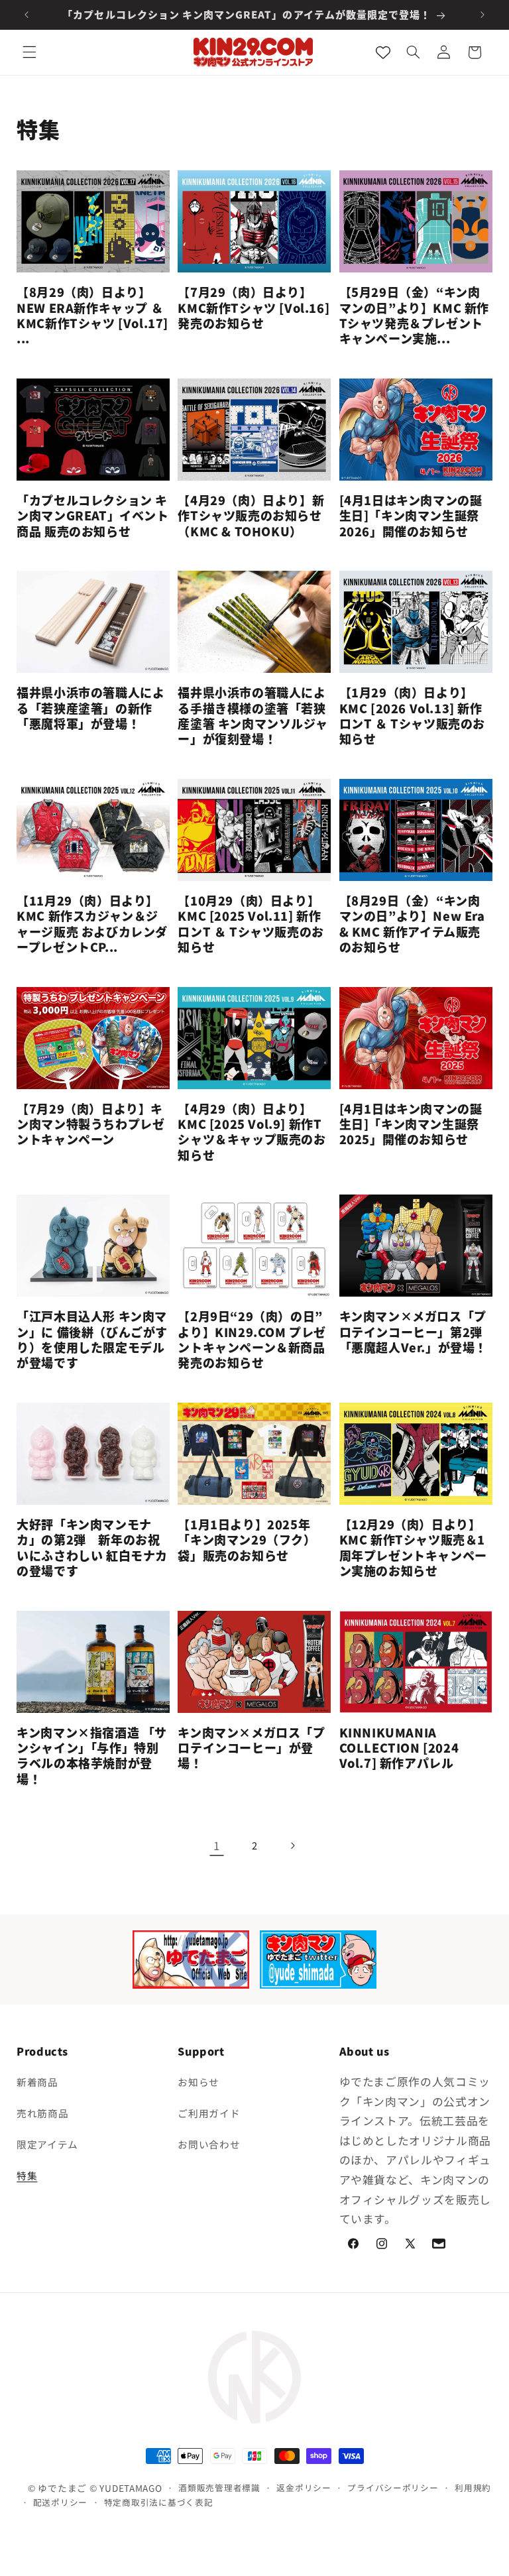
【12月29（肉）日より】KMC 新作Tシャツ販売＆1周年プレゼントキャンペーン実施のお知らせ (413, 1548)
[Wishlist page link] (383, 52)
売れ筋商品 (42, 2113)
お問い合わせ (209, 2144)
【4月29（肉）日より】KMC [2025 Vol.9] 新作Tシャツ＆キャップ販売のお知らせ (252, 1132)
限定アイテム (47, 2144)
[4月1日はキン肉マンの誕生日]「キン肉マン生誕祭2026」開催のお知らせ (411, 516)
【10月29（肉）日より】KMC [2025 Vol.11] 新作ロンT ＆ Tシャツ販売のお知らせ (251, 924)
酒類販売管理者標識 (219, 2488)
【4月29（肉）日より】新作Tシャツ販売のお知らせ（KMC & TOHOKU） (251, 516)
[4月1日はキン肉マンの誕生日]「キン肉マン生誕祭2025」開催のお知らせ (411, 1124)
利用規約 (473, 2488)
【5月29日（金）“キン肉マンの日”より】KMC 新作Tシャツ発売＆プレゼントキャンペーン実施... (414, 316)
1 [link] (217, 1845)
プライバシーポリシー (393, 2488)
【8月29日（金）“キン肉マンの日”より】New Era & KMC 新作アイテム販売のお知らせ (412, 924)
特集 (27, 2175)
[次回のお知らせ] (482, 15)
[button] (29, 52)
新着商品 (37, 2082)
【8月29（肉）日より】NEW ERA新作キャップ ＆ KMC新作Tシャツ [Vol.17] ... (92, 316)
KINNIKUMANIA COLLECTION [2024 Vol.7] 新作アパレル (399, 1748)
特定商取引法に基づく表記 (159, 2502)
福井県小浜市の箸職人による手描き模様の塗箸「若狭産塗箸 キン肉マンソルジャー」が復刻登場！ (253, 716)
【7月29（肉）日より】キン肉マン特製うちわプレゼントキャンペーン (90, 1124)
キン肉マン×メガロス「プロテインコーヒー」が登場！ (251, 1748)
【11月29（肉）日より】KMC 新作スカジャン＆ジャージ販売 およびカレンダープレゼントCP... (92, 924)
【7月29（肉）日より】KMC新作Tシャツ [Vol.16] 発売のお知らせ (254, 308)
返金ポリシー (304, 2488)
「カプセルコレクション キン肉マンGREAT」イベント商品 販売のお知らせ (92, 516)
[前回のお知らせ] (27, 15)
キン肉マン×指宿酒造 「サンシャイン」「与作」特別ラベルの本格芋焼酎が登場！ (92, 1756)
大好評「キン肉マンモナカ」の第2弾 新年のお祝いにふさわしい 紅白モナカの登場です (92, 1548)
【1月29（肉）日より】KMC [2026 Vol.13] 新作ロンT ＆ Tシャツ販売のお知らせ (412, 716)
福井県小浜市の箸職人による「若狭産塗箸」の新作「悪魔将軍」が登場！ (90, 708)
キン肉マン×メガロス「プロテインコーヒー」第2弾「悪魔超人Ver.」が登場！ (413, 1332)
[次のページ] (292, 1845)
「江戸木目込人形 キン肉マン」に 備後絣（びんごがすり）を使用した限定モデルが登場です (92, 1340)
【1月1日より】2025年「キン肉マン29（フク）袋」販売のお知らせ (247, 1540)
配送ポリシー (60, 2502)
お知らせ (198, 2082)
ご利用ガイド (209, 2113)
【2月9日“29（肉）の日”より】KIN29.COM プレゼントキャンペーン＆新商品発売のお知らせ (252, 1340)
